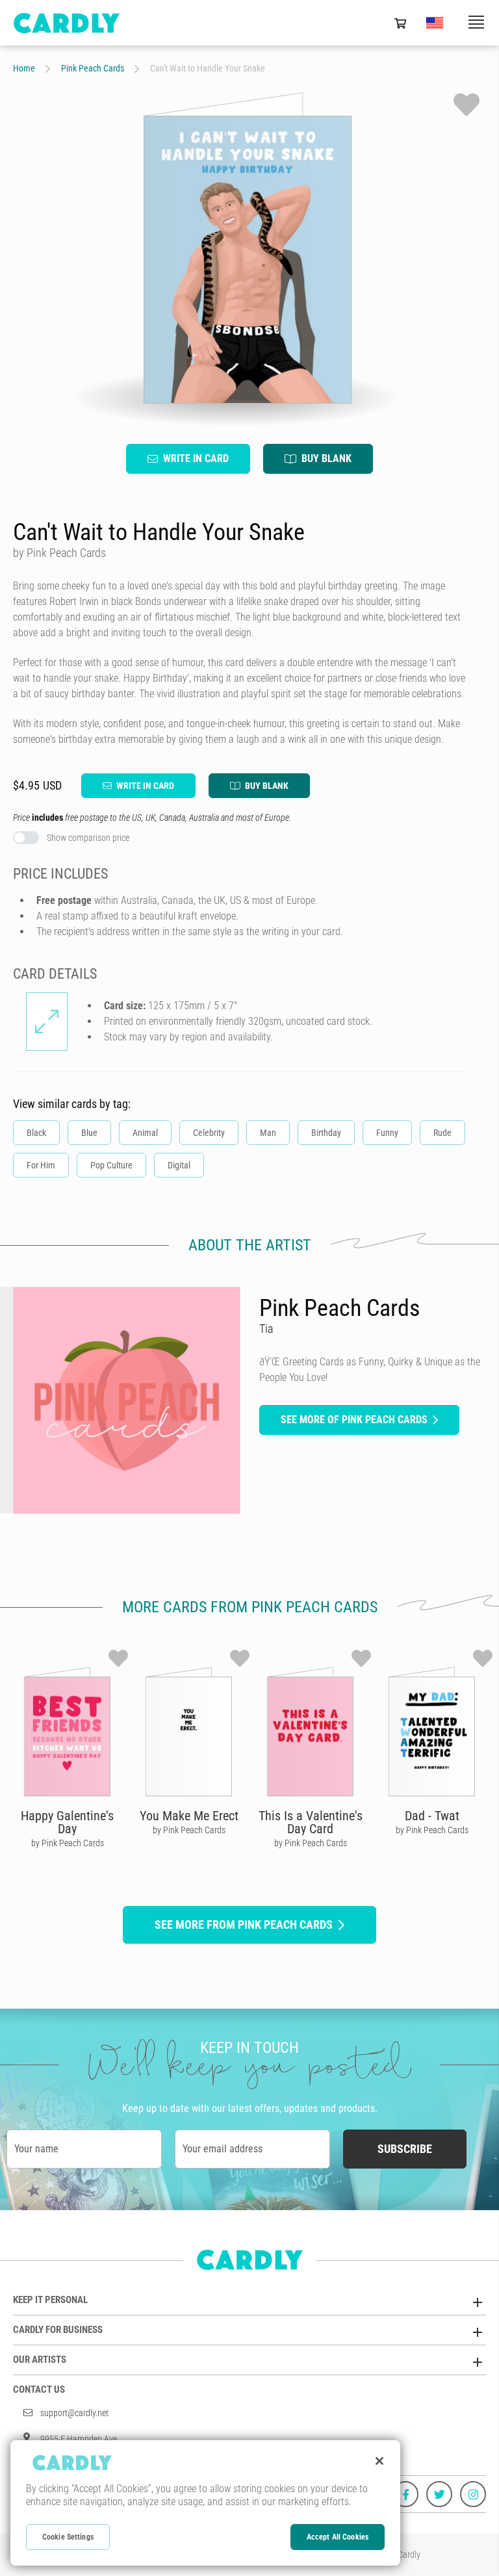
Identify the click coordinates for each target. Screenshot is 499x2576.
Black (36, 1133)
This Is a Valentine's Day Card (311, 1822)
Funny (387, 1133)
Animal (145, 1133)
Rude (442, 1133)
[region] (205, 2503)
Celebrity (209, 1133)
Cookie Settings (68, 2537)
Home (24, 68)
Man (268, 1133)
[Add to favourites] (467, 105)
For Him (41, 1165)
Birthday (326, 1133)
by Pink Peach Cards (68, 1843)
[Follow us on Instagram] (473, 2494)
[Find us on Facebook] (405, 2494)
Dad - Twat (432, 1816)
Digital (179, 1165)
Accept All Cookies (338, 2537)
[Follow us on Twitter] (439, 2494)
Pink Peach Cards (93, 68)
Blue (89, 1133)
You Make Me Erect (189, 1816)
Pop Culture (111, 1165)
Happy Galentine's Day (67, 1822)
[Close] (379, 2461)
